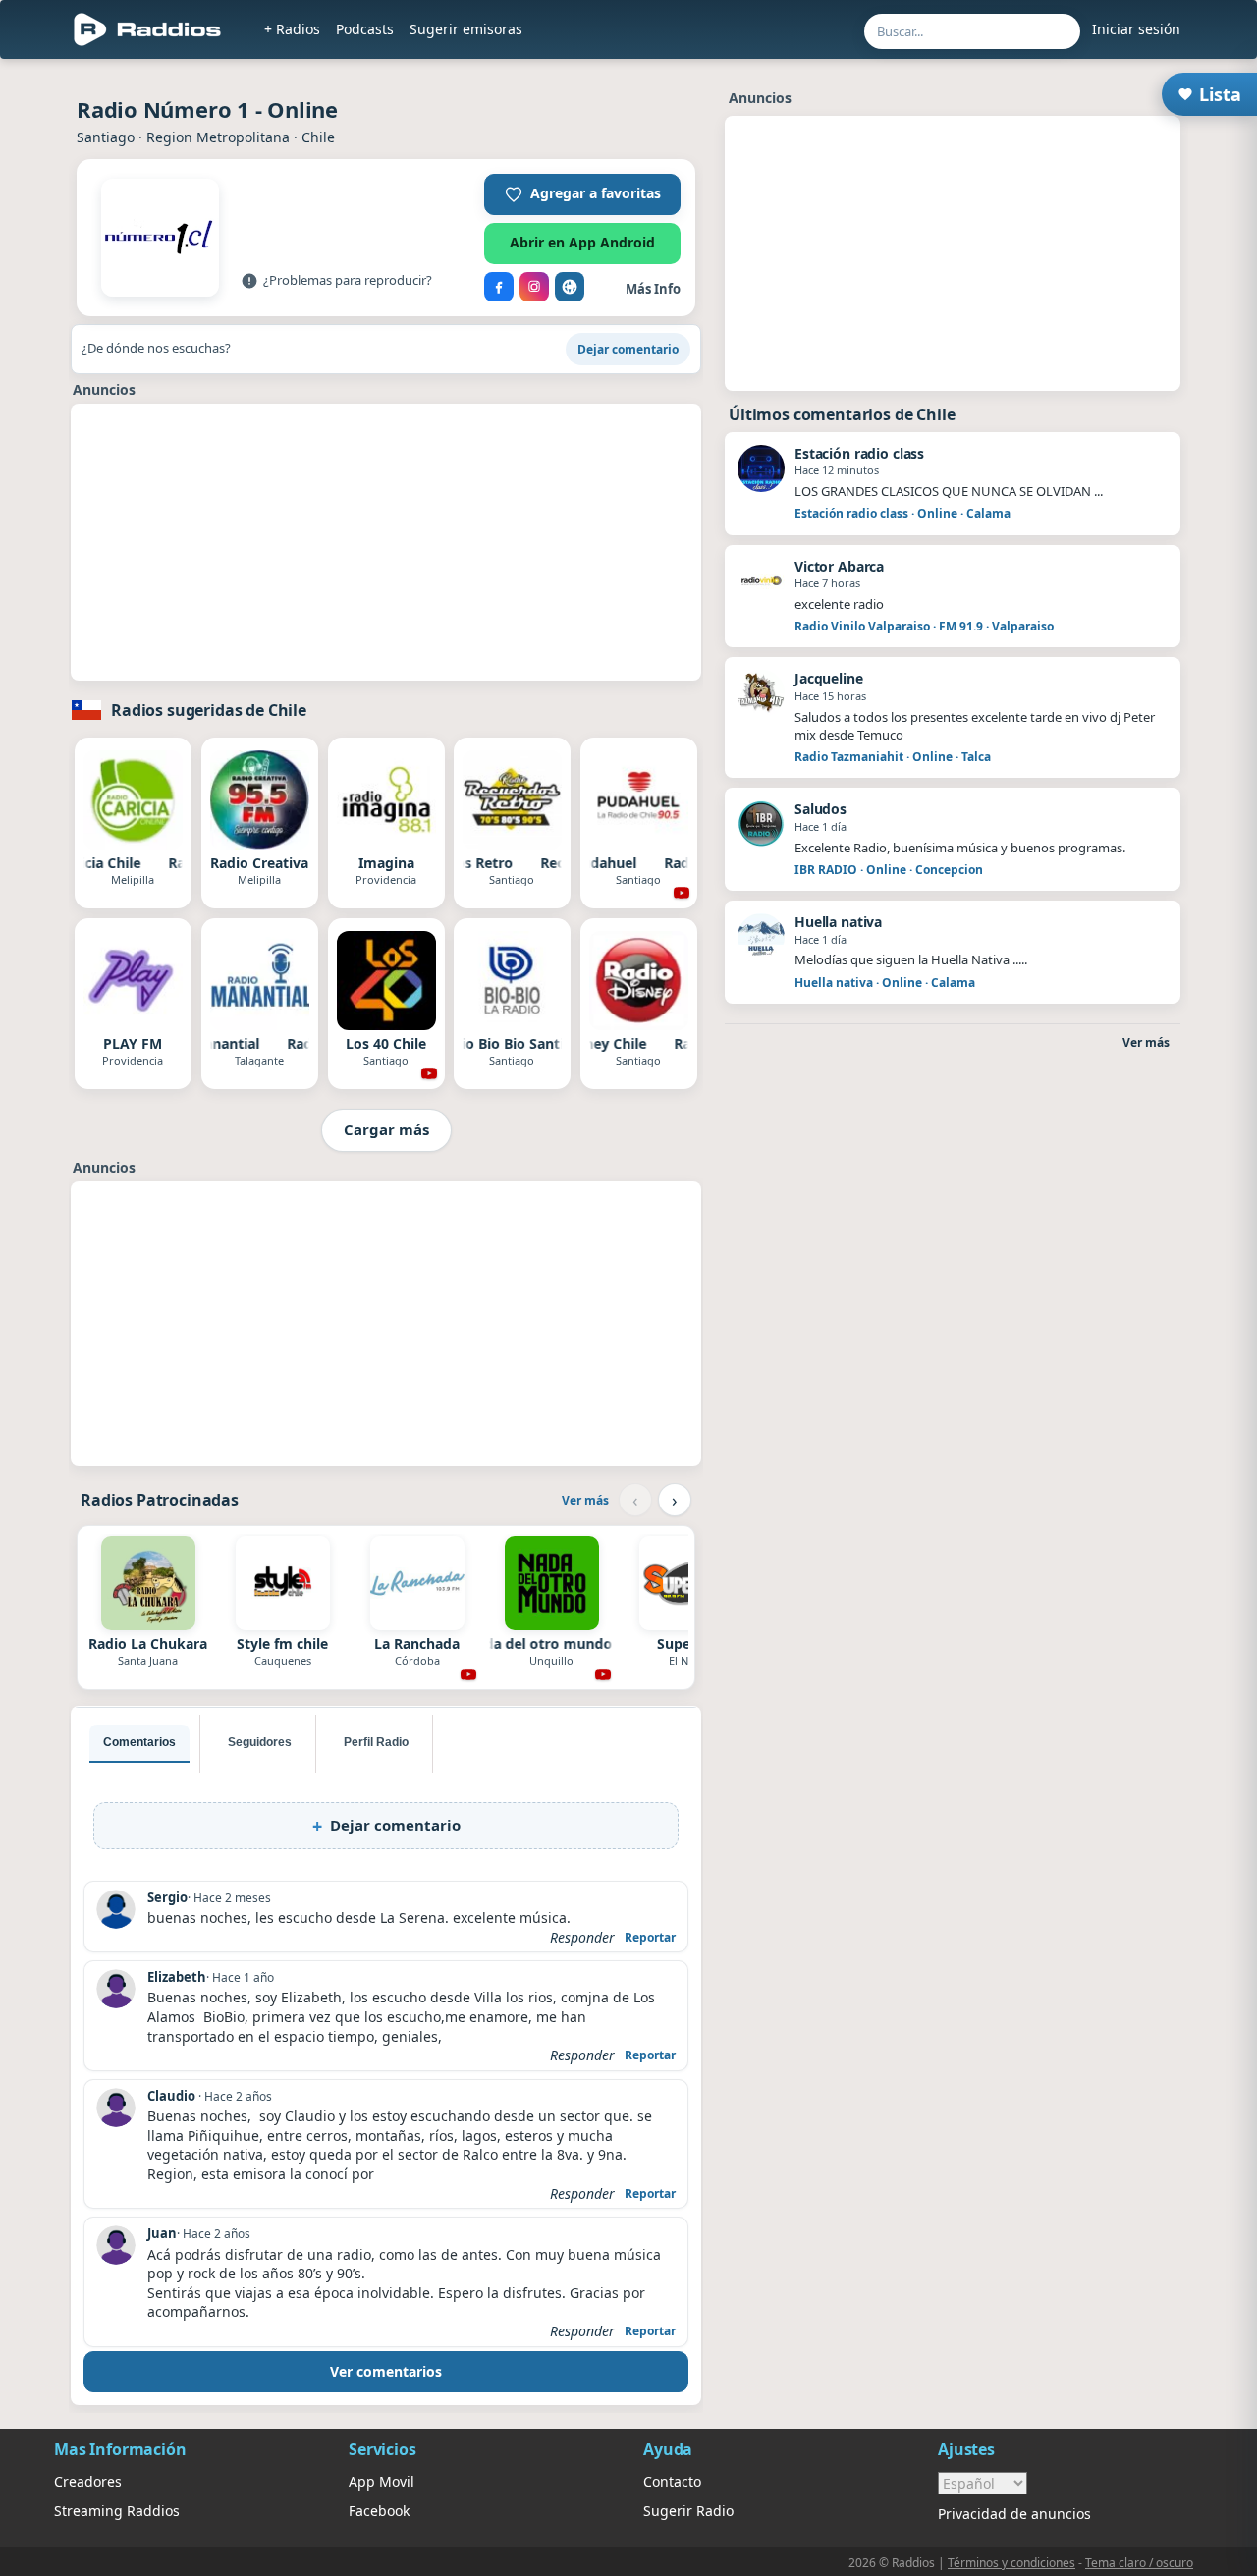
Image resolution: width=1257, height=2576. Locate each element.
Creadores (88, 2481)
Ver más (585, 1500)
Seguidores (260, 1742)
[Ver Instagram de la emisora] (534, 287)
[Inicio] (148, 29)
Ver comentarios (386, 2371)
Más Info (653, 289)
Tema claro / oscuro (1139, 2563)
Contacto (672, 2481)
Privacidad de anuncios (1014, 2514)
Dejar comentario (628, 349)
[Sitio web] (570, 287)
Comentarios (139, 1742)
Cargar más (386, 1129)
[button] (582, 194)
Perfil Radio (376, 1742)
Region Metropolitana (218, 137)
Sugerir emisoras (466, 29)
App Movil (382, 2481)
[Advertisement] (386, 542)
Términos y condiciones (1011, 2563)
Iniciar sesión (1136, 29)
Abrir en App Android (582, 242)
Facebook (379, 2511)
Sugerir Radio (688, 2511)
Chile (318, 137)
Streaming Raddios (117, 2511)
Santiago (106, 137)
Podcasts (365, 29)
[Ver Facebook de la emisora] (499, 287)
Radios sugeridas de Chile (209, 710)
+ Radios (292, 29)
